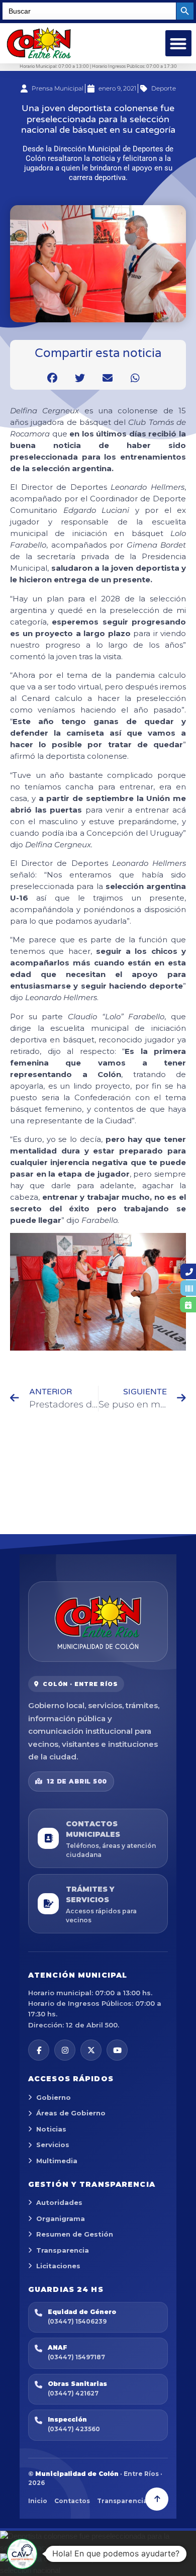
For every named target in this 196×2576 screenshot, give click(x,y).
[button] (179, 43)
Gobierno (54, 2097)
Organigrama (61, 2218)
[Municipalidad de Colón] (98, 1622)
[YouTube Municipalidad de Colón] (117, 2050)
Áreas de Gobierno (71, 2113)
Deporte (164, 88)
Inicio (38, 2501)
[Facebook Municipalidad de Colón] (39, 2050)
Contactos (72, 2501)
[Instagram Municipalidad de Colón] (65, 2050)
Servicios (53, 2145)
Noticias (51, 2129)
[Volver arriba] (157, 2499)
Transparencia (63, 2250)
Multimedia (57, 2161)
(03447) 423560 (74, 2429)
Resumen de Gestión (75, 2234)
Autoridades (59, 2202)
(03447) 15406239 (77, 2321)
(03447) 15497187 (76, 2357)
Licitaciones (58, 2266)
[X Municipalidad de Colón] (91, 2050)
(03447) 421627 (73, 2393)
